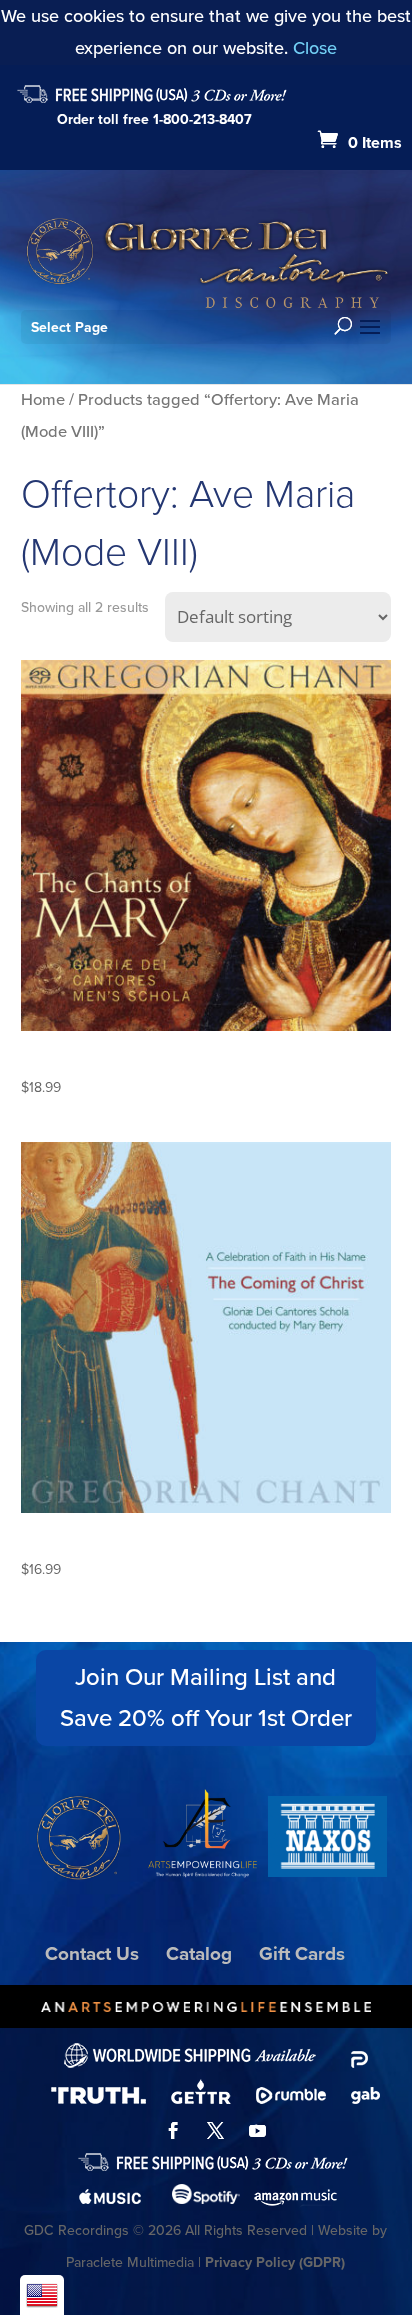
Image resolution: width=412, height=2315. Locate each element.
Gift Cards (302, 1953)
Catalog (199, 1953)
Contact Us (92, 1953)
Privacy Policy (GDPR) (275, 2262)
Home (43, 399)
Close (315, 48)
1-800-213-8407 (202, 119)
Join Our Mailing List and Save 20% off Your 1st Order (206, 1697)
